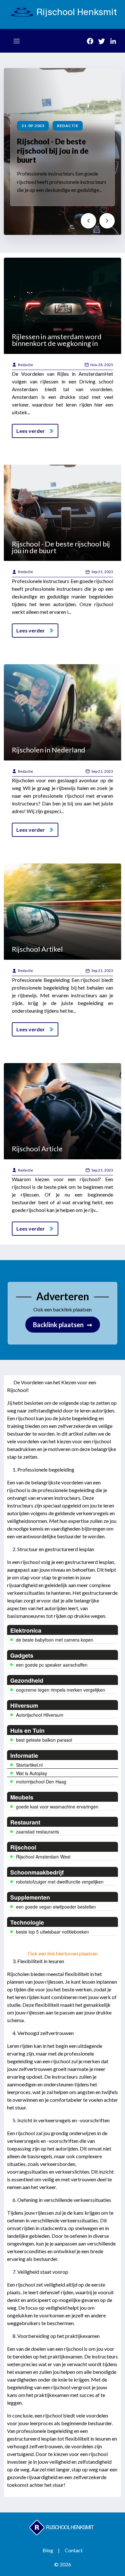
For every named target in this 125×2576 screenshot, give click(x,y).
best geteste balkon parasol (44, 1740)
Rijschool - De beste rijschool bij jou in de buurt (53, 151)
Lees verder (31, 431)
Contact (74, 2550)
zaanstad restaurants (37, 1832)
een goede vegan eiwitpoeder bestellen (56, 1907)
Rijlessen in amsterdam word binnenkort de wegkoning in (57, 340)
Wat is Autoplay (32, 1773)
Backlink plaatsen (63, 1325)
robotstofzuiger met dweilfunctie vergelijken (60, 1882)
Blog (48, 2550)
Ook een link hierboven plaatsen (63, 1953)
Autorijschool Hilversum (40, 1715)
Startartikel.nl (29, 1765)
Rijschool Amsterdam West (43, 1857)
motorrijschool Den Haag (41, 1782)
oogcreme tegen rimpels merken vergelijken (61, 1690)
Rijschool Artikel (37, 949)
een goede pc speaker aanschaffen (52, 1665)
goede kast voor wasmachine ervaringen (57, 1807)
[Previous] (88, 221)
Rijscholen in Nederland (49, 750)
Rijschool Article (37, 1149)
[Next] (107, 221)
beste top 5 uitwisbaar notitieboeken (53, 1932)
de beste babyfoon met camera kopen (55, 1640)
